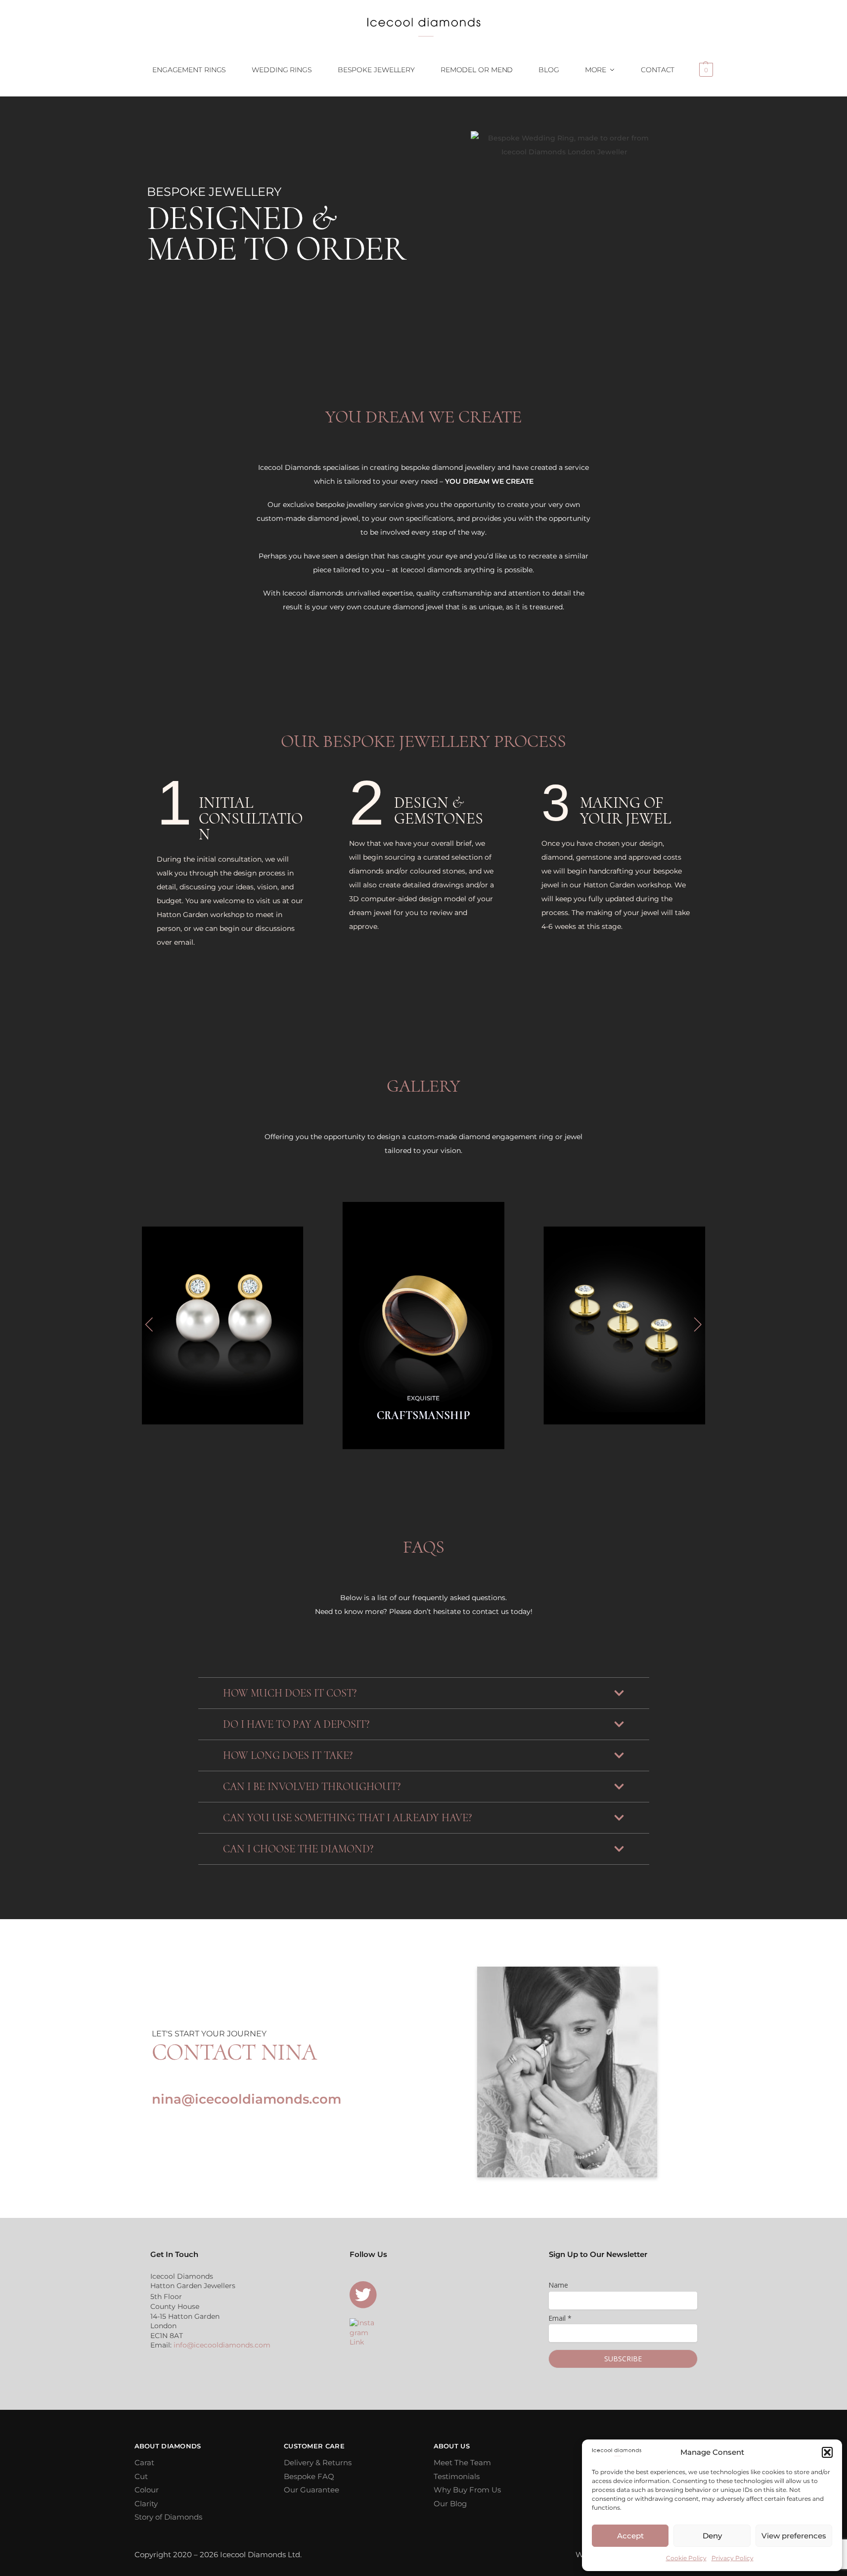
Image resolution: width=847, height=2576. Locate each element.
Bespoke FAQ (309, 2476)
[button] (827, 2452)
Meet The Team (462, 2462)
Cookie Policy (686, 2558)
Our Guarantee (312, 2490)
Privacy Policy (733, 2558)
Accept (630, 2536)
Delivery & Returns (318, 2462)
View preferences (794, 2536)
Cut (141, 2476)
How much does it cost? (290, 1693)
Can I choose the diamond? (298, 1849)
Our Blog (450, 2504)
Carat (144, 2462)
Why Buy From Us (467, 2490)
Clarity (146, 2504)
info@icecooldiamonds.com (222, 2345)
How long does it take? (288, 1755)
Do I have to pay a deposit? (296, 1724)
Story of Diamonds (168, 2517)
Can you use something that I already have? (347, 1818)
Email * (560, 2318)
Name (558, 2285)
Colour (147, 2490)
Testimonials (457, 2476)
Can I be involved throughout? (312, 1787)
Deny (712, 2536)
